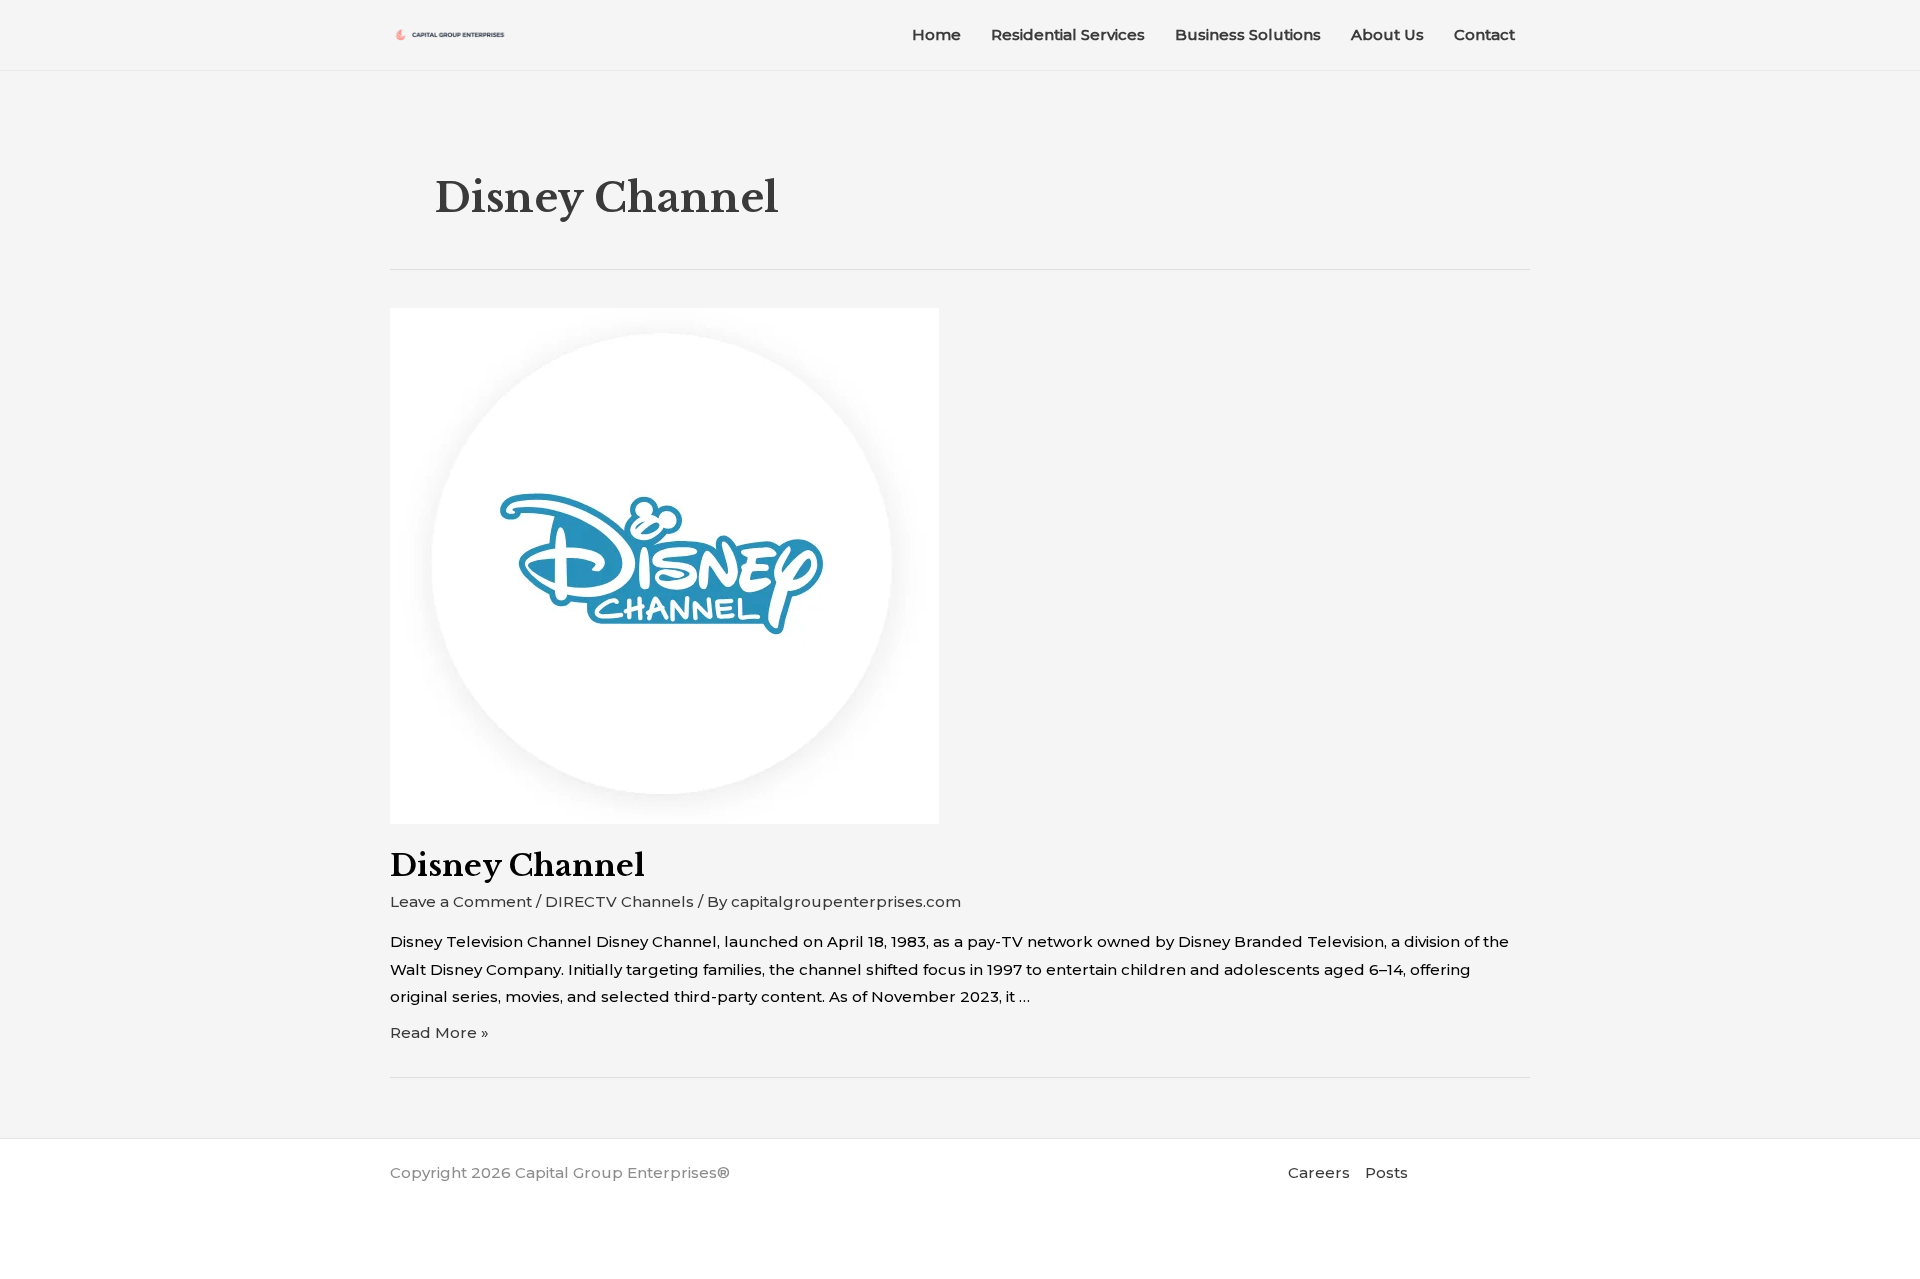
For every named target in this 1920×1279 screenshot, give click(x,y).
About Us (1387, 34)
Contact (1484, 34)
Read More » (439, 1032)
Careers (1319, 1172)
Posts (1386, 1172)
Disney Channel (517, 865)
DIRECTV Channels (619, 901)
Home (936, 34)
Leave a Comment (461, 901)
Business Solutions (1248, 34)
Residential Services (1068, 34)
